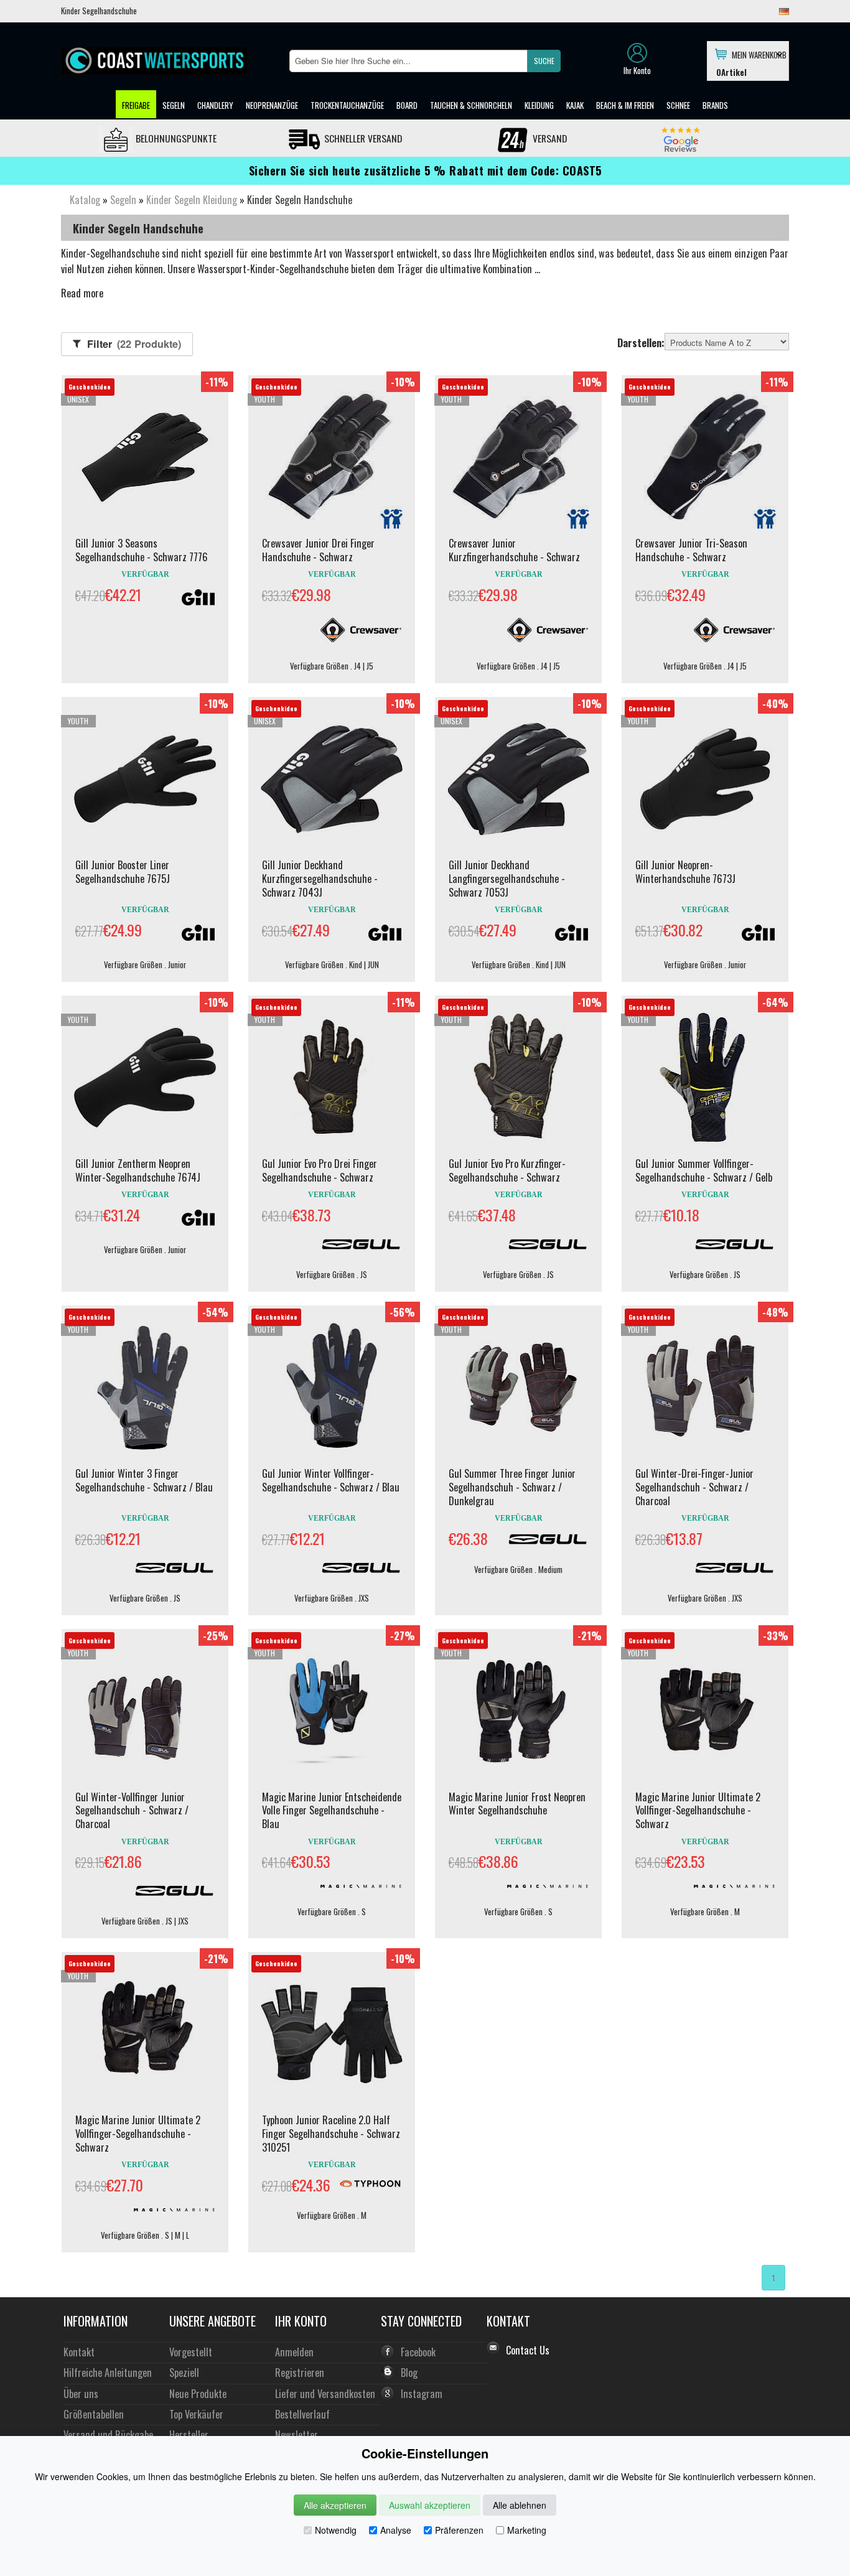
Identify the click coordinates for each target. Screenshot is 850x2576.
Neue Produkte (198, 2393)
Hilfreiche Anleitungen (108, 2372)
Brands (715, 105)
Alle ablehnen (520, 2505)
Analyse (396, 2530)
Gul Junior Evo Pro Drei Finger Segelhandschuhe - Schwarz (320, 1170)
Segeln (174, 105)
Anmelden (294, 2352)
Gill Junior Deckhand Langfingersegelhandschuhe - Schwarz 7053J (507, 879)
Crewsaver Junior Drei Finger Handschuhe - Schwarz (318, 550)
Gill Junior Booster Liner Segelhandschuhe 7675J (123, 872)
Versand (549, 138)
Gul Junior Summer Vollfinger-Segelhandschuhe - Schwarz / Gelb (704, 1170)
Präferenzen (459, 2530)
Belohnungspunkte (175, 138)
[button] (544, 61)
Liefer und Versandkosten (325, 2393)
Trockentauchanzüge (347, 105)
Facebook (418, 2352)
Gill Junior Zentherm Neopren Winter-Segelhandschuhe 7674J (138, 1170)
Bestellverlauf (302, 2414)
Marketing (527, 2530)
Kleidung (539, 105)
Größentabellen (94, 2414)
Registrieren (300, 2372)
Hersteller (189, 2434)
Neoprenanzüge (272, 105)
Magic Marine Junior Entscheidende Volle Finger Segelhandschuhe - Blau (332, 1811)
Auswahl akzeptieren (430, 2505)
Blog (409, 2372)
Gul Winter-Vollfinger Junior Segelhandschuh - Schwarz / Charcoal (132, 1811)
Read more (82, 293)
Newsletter (297, 2434)
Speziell (184, 2372)
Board (407, 105)
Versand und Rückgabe (108, 2434)
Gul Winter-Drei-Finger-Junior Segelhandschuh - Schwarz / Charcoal (694, 1487)
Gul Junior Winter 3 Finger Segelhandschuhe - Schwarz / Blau (144, 1480)
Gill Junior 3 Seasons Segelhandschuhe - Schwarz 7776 (142, 550)
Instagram (422, 2393)
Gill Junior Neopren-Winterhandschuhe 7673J (685, 872)
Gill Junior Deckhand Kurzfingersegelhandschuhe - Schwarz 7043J (320, 879)
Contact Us (528, 2350)
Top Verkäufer (196, 2414)
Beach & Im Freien (625, 105)
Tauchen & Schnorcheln (471, 105)
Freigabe (136, 105)
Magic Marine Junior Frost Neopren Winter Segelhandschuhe (517, 1804)
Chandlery (215, 105)
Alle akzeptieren (335, 2505)
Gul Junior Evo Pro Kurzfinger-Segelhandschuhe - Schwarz (507, 1170)
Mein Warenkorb (757, 54)
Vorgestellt (191, 2352)
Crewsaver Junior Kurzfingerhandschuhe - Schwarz (514, 550)
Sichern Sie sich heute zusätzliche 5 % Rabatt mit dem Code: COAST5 (425, 170)
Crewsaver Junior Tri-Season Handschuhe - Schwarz (691, 550)
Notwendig (336, 2530)
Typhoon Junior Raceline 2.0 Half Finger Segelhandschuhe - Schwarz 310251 (331, 2134)
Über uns (81, 2393)
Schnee (678, 105)
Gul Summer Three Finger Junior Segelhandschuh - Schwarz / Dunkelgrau (512, 1487)
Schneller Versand (362, 138)
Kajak (575, 105)
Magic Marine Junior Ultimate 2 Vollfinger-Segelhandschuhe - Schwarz (698, 1811)
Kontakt (79, 2352)
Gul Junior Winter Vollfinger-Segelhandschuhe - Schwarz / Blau (331, 1480)
